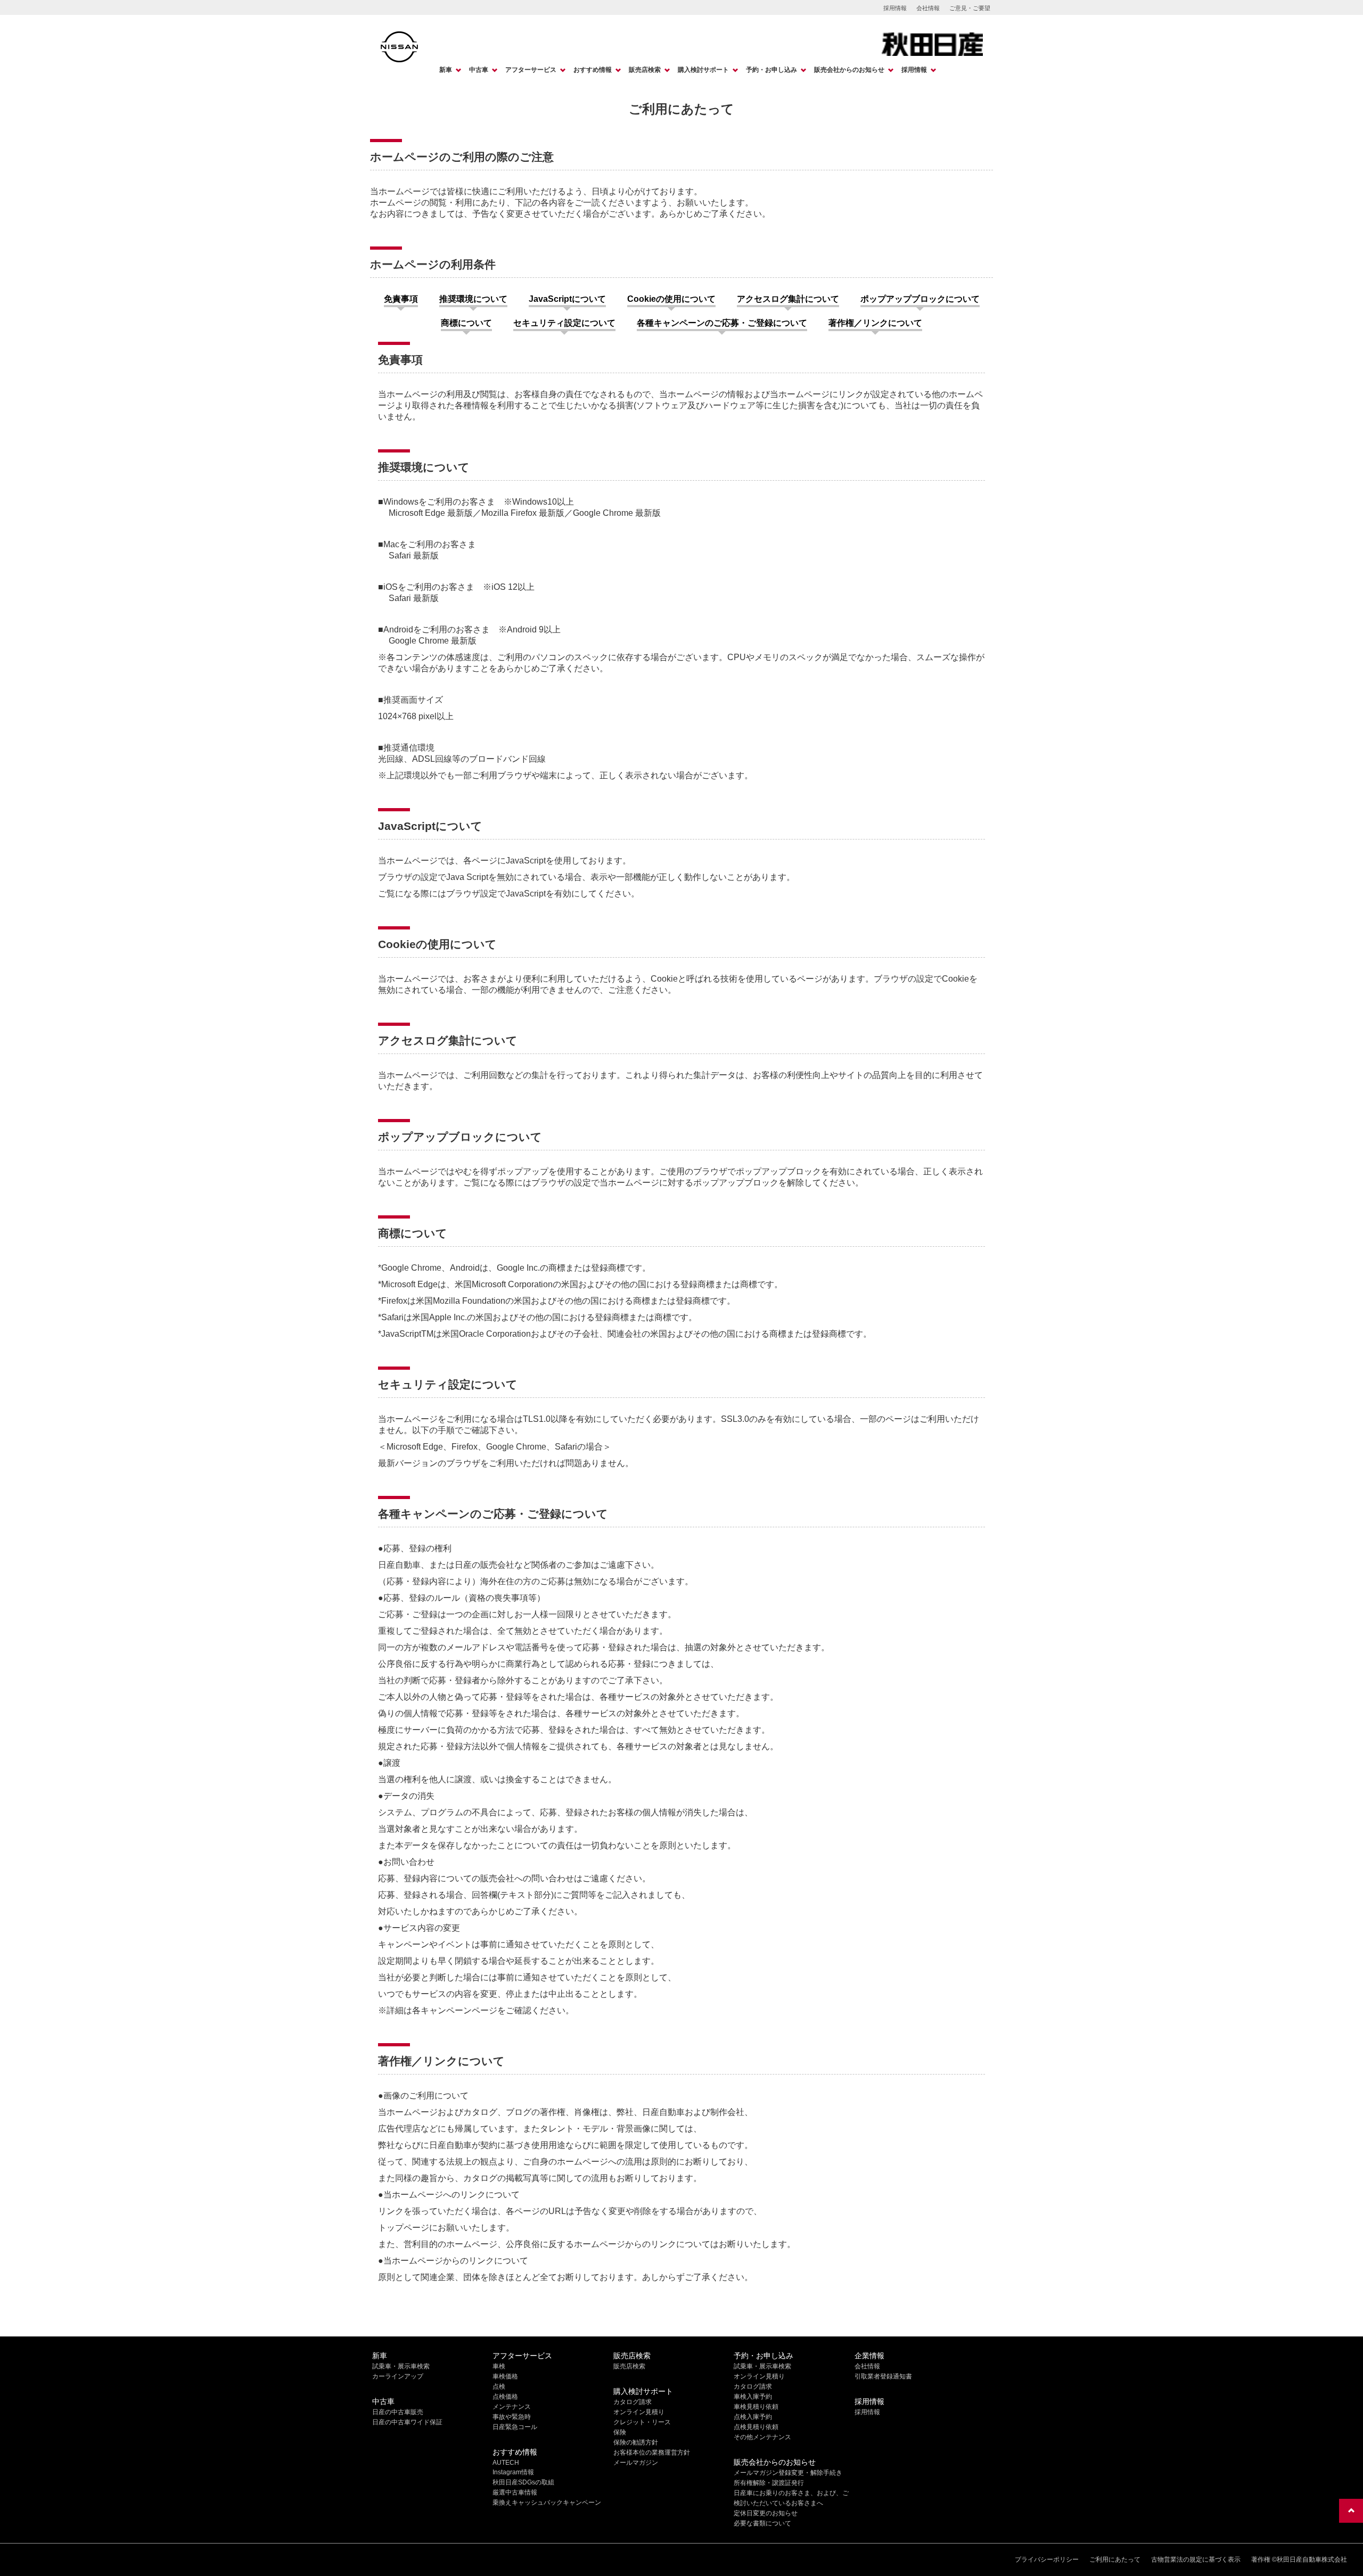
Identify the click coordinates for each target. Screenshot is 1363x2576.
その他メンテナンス (762, 2437)
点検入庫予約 (753, 2417)
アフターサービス (531, 70)
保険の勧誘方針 (636, 2442)
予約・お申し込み (771, 70)
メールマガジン (636, 2463)
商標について (466, 323)
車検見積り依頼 (756, 2407)
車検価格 (505, 2376)
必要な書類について (762, 2523)
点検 (499, 2386)
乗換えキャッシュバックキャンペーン (547, 2503)
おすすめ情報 (593, 70)
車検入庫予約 (753, 2397)
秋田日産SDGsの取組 (523, 2482)
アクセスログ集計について (788, 299)
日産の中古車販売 (398, 2412)
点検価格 (505, 2397)
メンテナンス (512, 2407)
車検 (499, 2366)
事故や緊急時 (512, 2417)
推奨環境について (473, 299)
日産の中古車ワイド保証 (407, 2422)
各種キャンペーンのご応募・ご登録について (722, 323)
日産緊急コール (515, 2427)
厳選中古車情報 (515, 2492)
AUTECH (506, 2463)
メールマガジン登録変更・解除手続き (788, 2473)
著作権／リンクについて (875, 323)
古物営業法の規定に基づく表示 (1196, 2559)
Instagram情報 (513, 2472)
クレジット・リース (642, 2422)
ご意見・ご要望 (970, 8)
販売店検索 (645, 70)
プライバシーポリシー (1047, 2559)
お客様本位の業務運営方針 (652, 2452)
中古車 (479, 70)
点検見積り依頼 (756, 2427)
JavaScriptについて (567, 299)
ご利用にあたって (1115, 2559)
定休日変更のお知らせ (766, 2513)
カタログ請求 (633, 2402)
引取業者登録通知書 (883, 2376)
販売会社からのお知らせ (849, 70)
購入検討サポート (703, 70)
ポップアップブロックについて (920, 299)
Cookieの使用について (671, 299)
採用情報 (895, 8)
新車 (446, 70)
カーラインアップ (398, 2376)
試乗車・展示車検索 (401, 2366)
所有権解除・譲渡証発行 (769, 2483)
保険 (620, 2432)
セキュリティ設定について (564, 323)
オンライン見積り (639, 2412)
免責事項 (401, 299)
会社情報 (928, 8)
